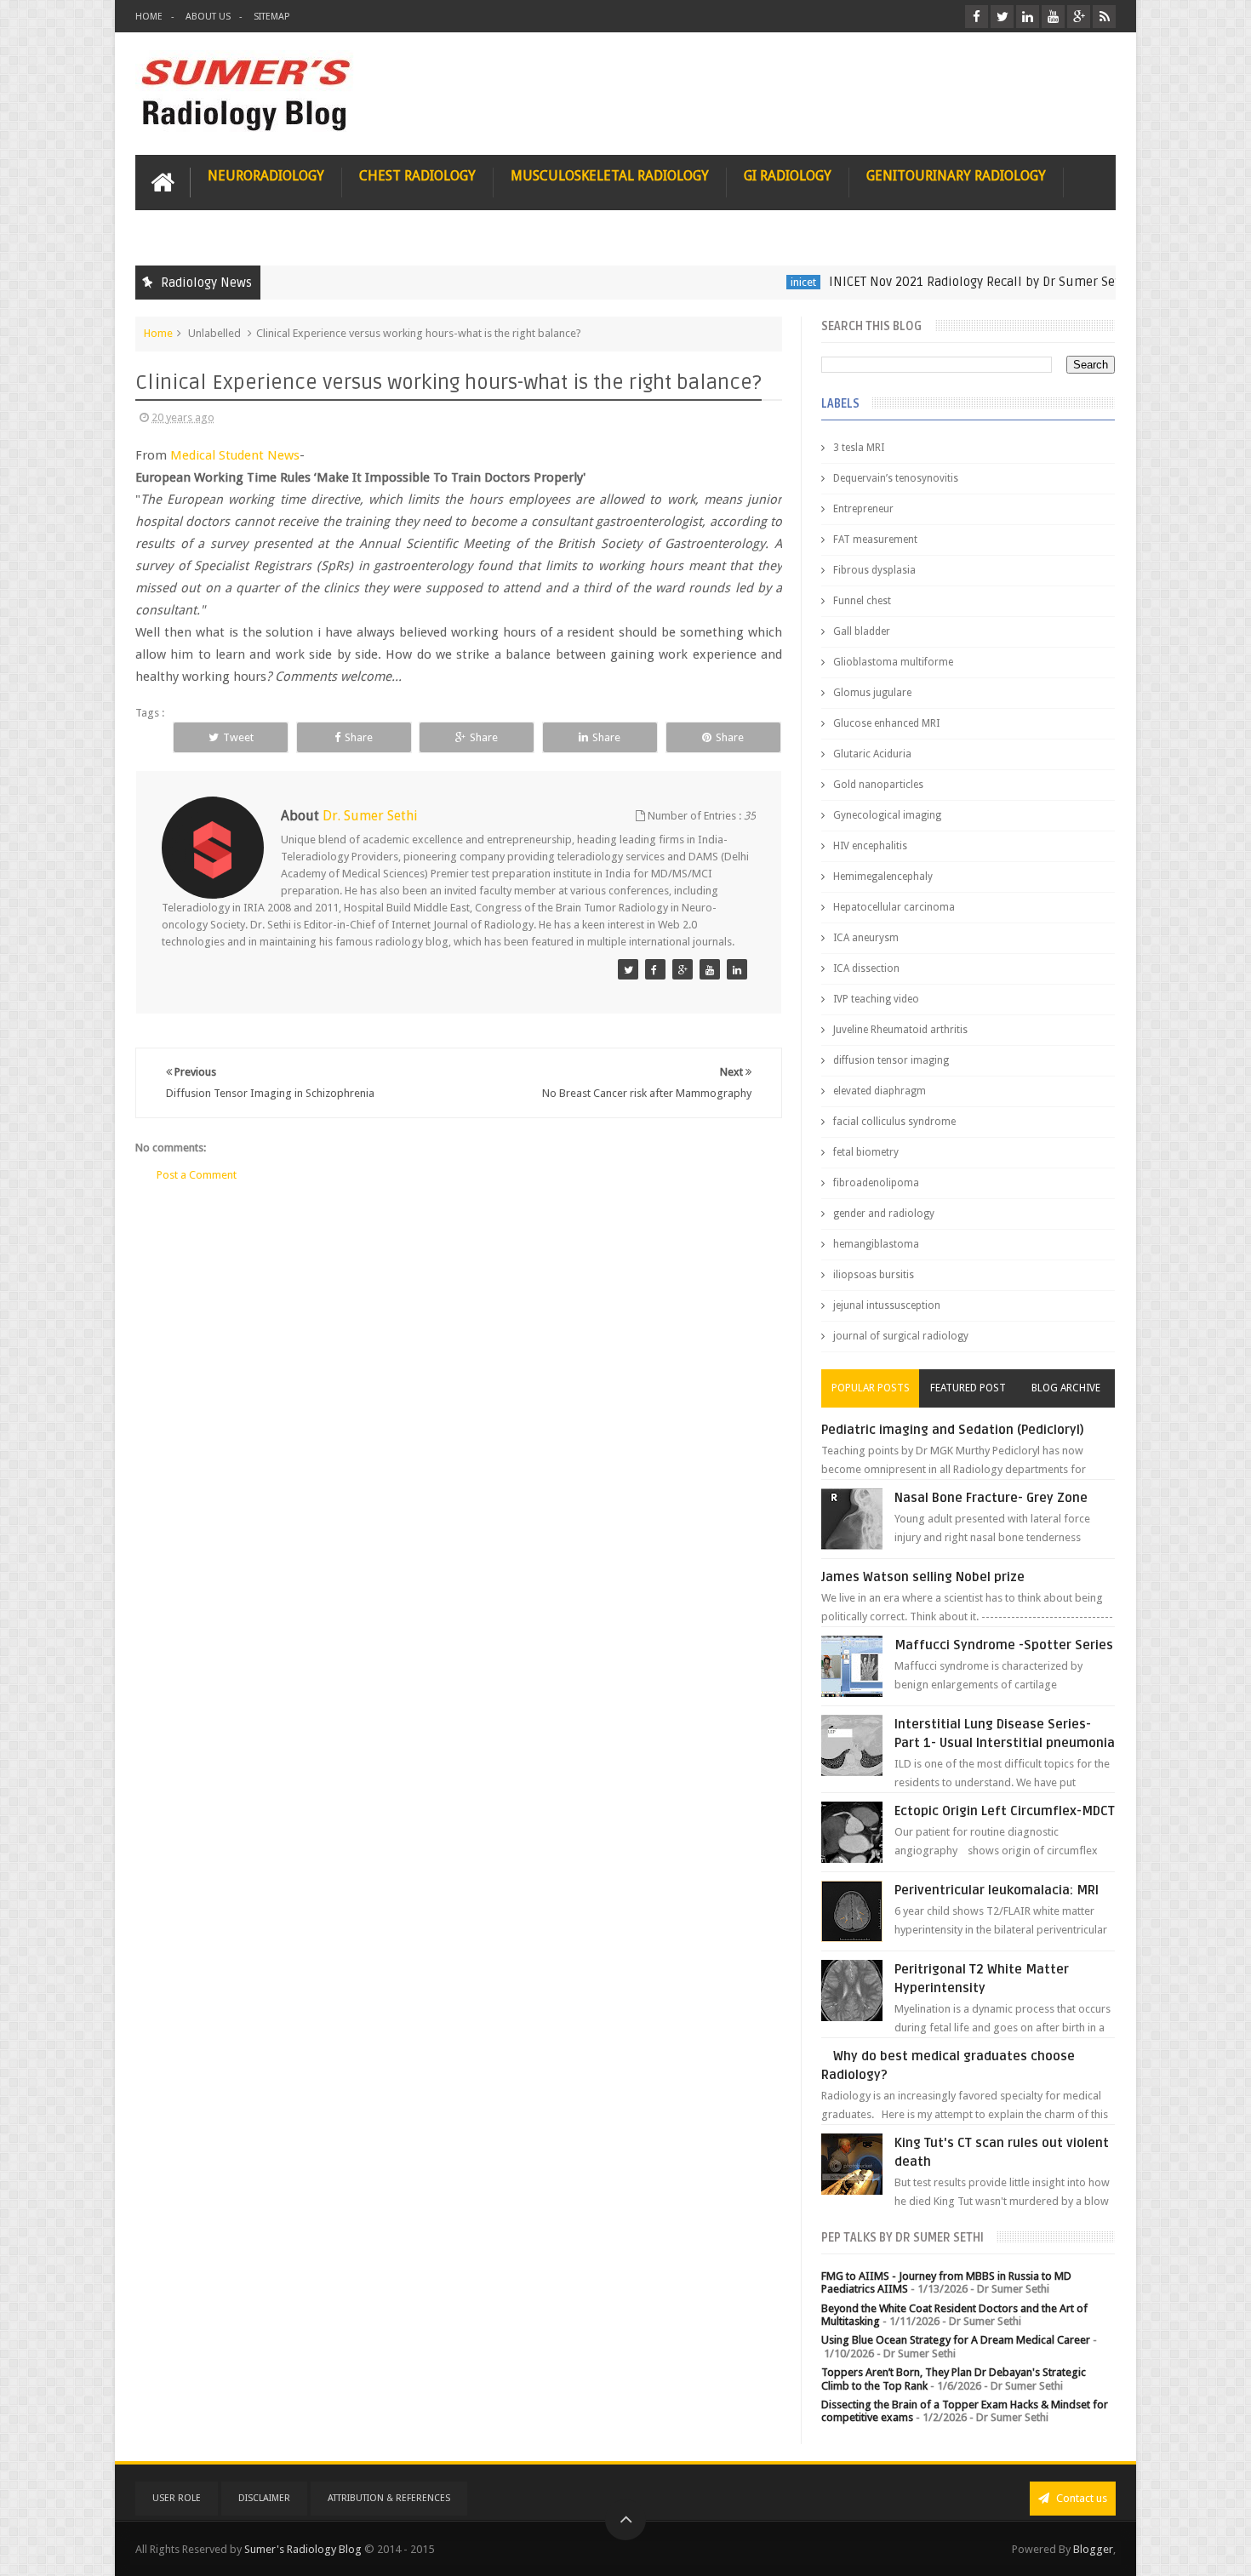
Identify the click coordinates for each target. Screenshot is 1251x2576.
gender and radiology (884, 1214)
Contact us (1080, 2498)
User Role (177, 2498)
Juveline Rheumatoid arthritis (900, 1030)
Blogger (1093, 2549)
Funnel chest (862, 601)
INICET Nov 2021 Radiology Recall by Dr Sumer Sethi (933, 282)
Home (149, 17)
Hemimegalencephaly (883, 877)
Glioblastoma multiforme (893, 662)
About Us (208, 17)
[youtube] (1053, 17)
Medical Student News (235, 455)
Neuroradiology (266, 176)
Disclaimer (264, 2498)
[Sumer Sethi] (628, 969)
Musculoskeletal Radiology (610, 176)
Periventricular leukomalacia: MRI (997, 1890)
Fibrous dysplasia (874, 570)
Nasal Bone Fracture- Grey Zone (991, 1498)
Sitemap (271, 17)
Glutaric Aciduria (872, 754)
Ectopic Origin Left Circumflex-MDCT (1005, 1811)
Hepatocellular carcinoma (894, 907)
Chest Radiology (417, 176)
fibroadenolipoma (876, 1183)
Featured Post (968, 1388)
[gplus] (1079, 17)
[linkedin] (1028, 17)
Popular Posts (871, 1388)
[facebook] (977, 17)
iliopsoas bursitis (874, 1275)
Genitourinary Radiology (956, 176)
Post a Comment (197, 1175)
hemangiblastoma (876, 1244)
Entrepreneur (863, 509)
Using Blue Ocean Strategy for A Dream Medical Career (956, 2340)
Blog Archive (1066, 1388)
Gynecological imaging (887, 815)
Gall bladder (862, 631)
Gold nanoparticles (878, 785)
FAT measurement (875, 540)
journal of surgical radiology (901, 1336)
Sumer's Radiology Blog (303, 2549)
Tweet (238, 737)
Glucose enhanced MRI (886, 723)
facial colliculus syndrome (894, 1122)
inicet (757, 282)
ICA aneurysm (866, 938)
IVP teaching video (876, 999)
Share (359, 737)
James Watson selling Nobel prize (923, 1577)
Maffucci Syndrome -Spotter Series (1004, 1645)
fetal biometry (866, 1152)
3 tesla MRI (859, 448)
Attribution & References (389, 2498)
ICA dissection (866, 968)
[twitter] (1002, 17)
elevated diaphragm (880, 1091)
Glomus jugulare (872, 693)
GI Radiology (788, 176)
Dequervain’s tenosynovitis (896, 478)
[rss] (1104, 17)
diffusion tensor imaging (891, 1060)
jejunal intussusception (887, 1305)
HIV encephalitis (870, 846)
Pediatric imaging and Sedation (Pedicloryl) (953, 1430)
